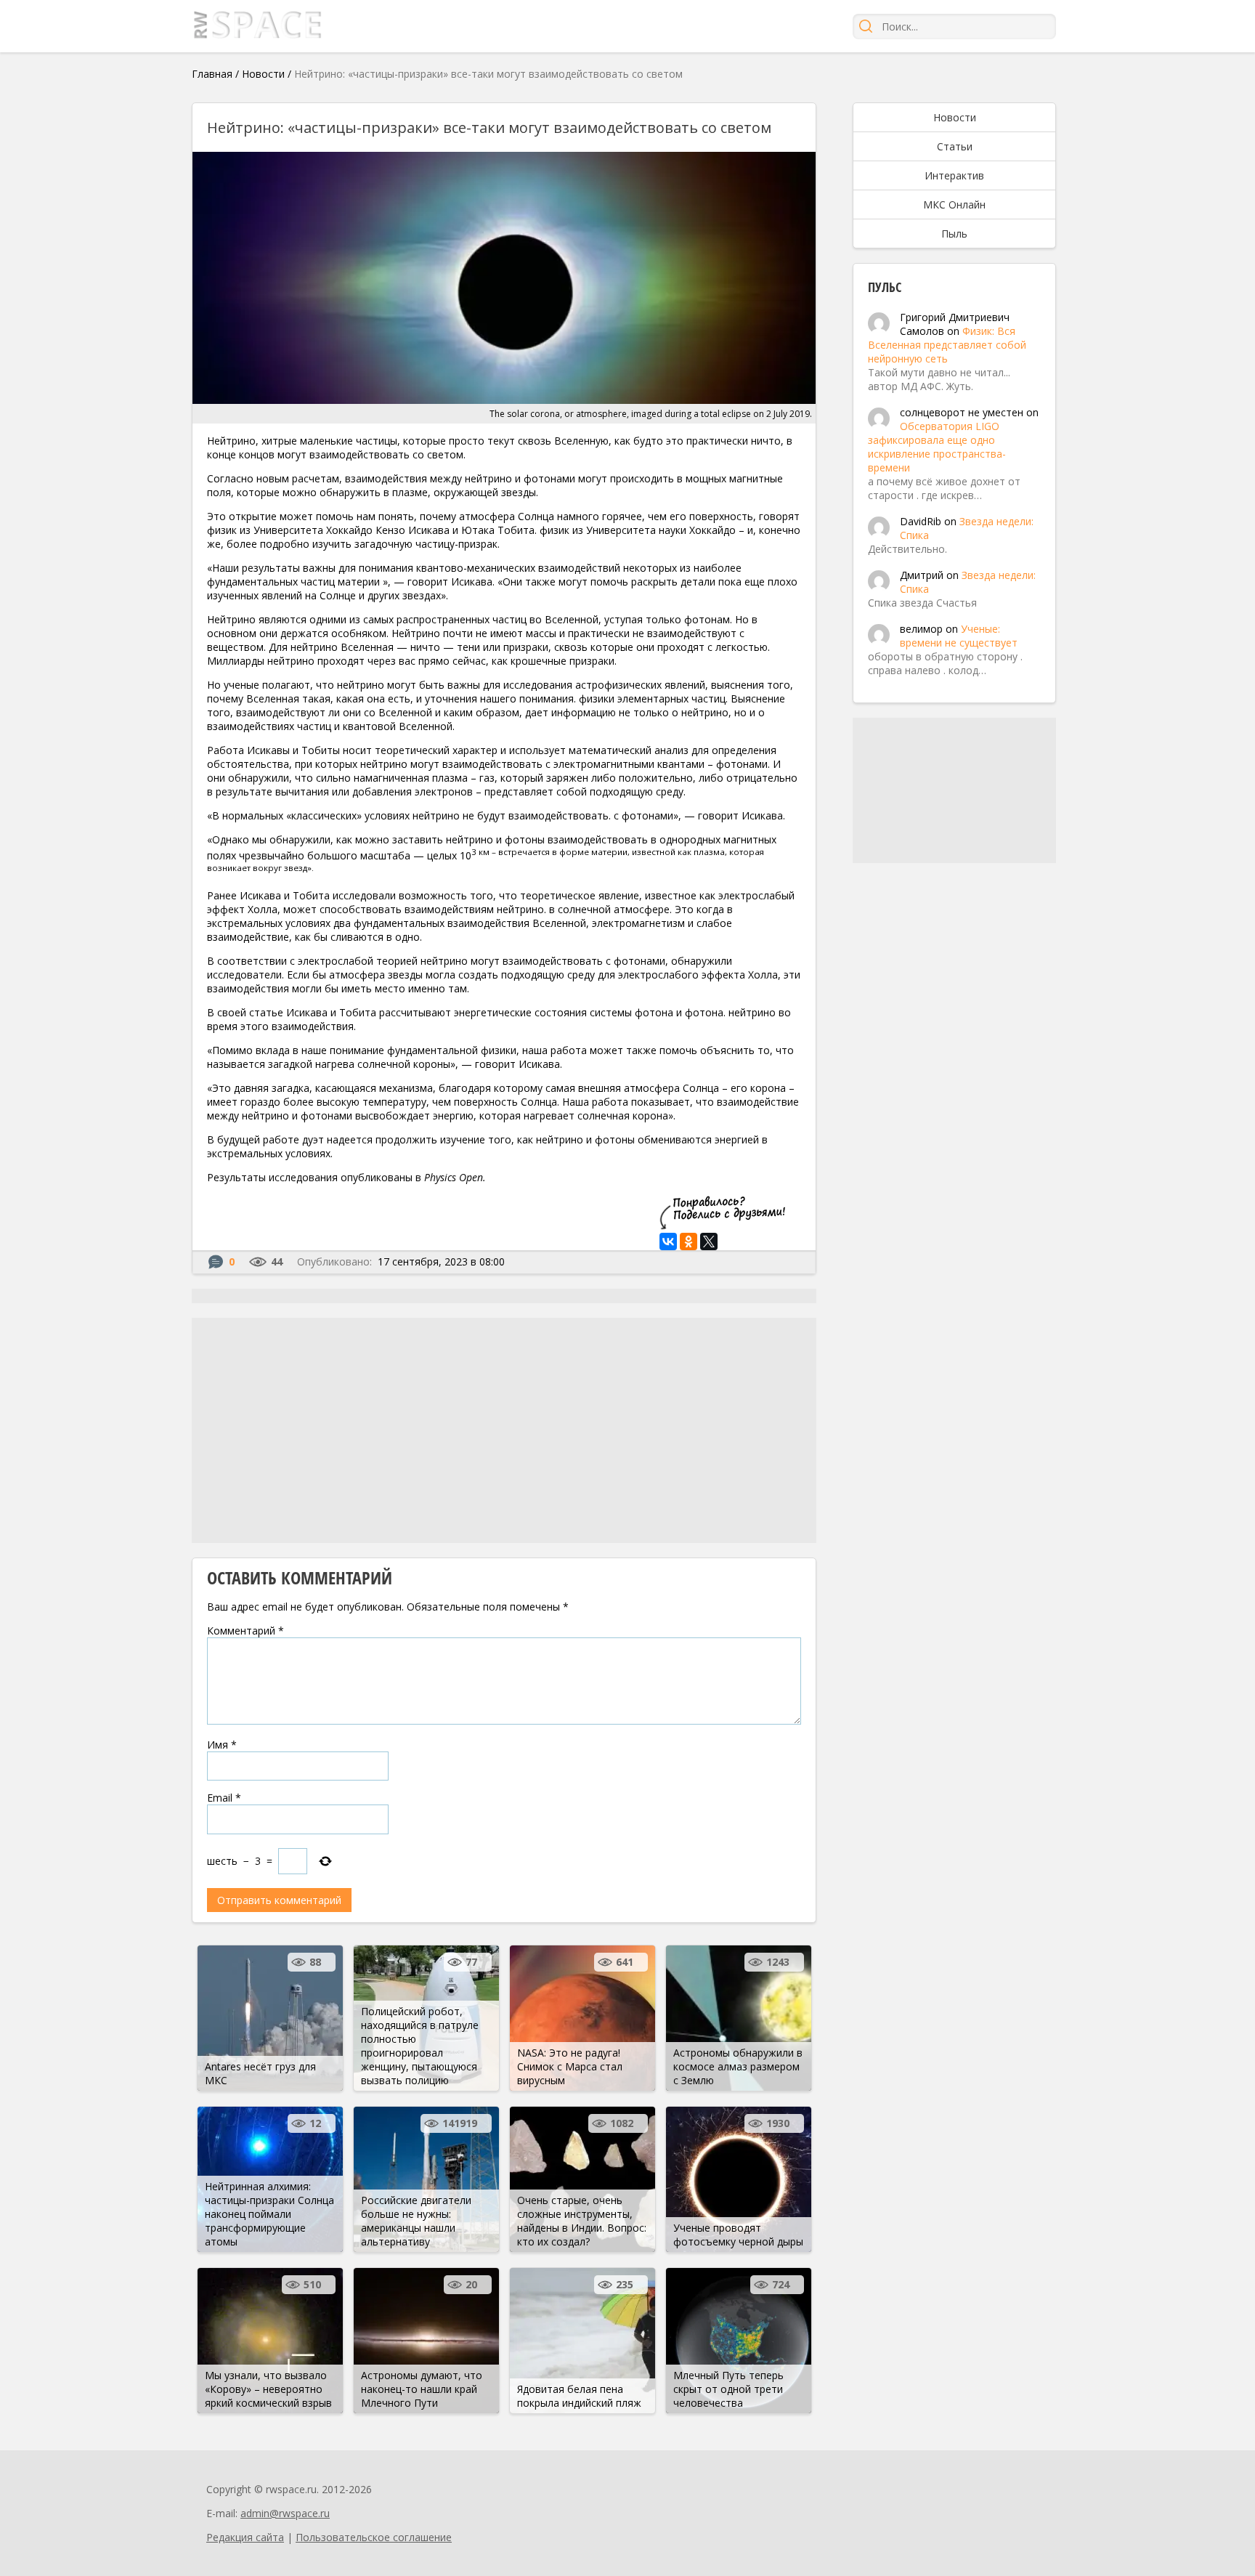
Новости (263, 74)
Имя (222, 1745)
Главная (212, 74)
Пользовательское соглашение (374, 2537)
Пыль (954, 234)
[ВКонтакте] (668, 1242)
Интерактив (954, 175)
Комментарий (245, 1631)
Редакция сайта (245, 2537)
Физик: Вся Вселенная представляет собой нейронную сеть (947, 345)
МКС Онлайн (954, 204)
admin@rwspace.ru (285, 2513)
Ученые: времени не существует (959, 636)
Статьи (955, 146)
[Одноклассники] (689, 1242)
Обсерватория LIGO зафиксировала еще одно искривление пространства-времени (937, 447)
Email (224, 1798)
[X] (709, 1242)
